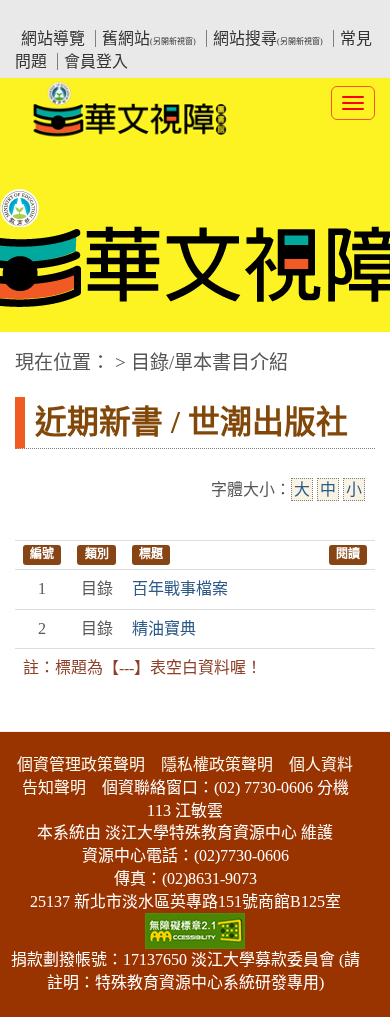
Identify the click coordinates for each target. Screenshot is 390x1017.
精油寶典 (164, 628)
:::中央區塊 (38, 352)
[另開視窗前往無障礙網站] (195, 929)
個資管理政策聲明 (81, 764)
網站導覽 (53, 38)
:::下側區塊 (38, 718)
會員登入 (96, 61)
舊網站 (149, 38)
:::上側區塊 (53, 15)
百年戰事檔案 (180, 588)
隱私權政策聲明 (217, 764)
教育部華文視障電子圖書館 (191, 15)
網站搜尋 (268, 38)
